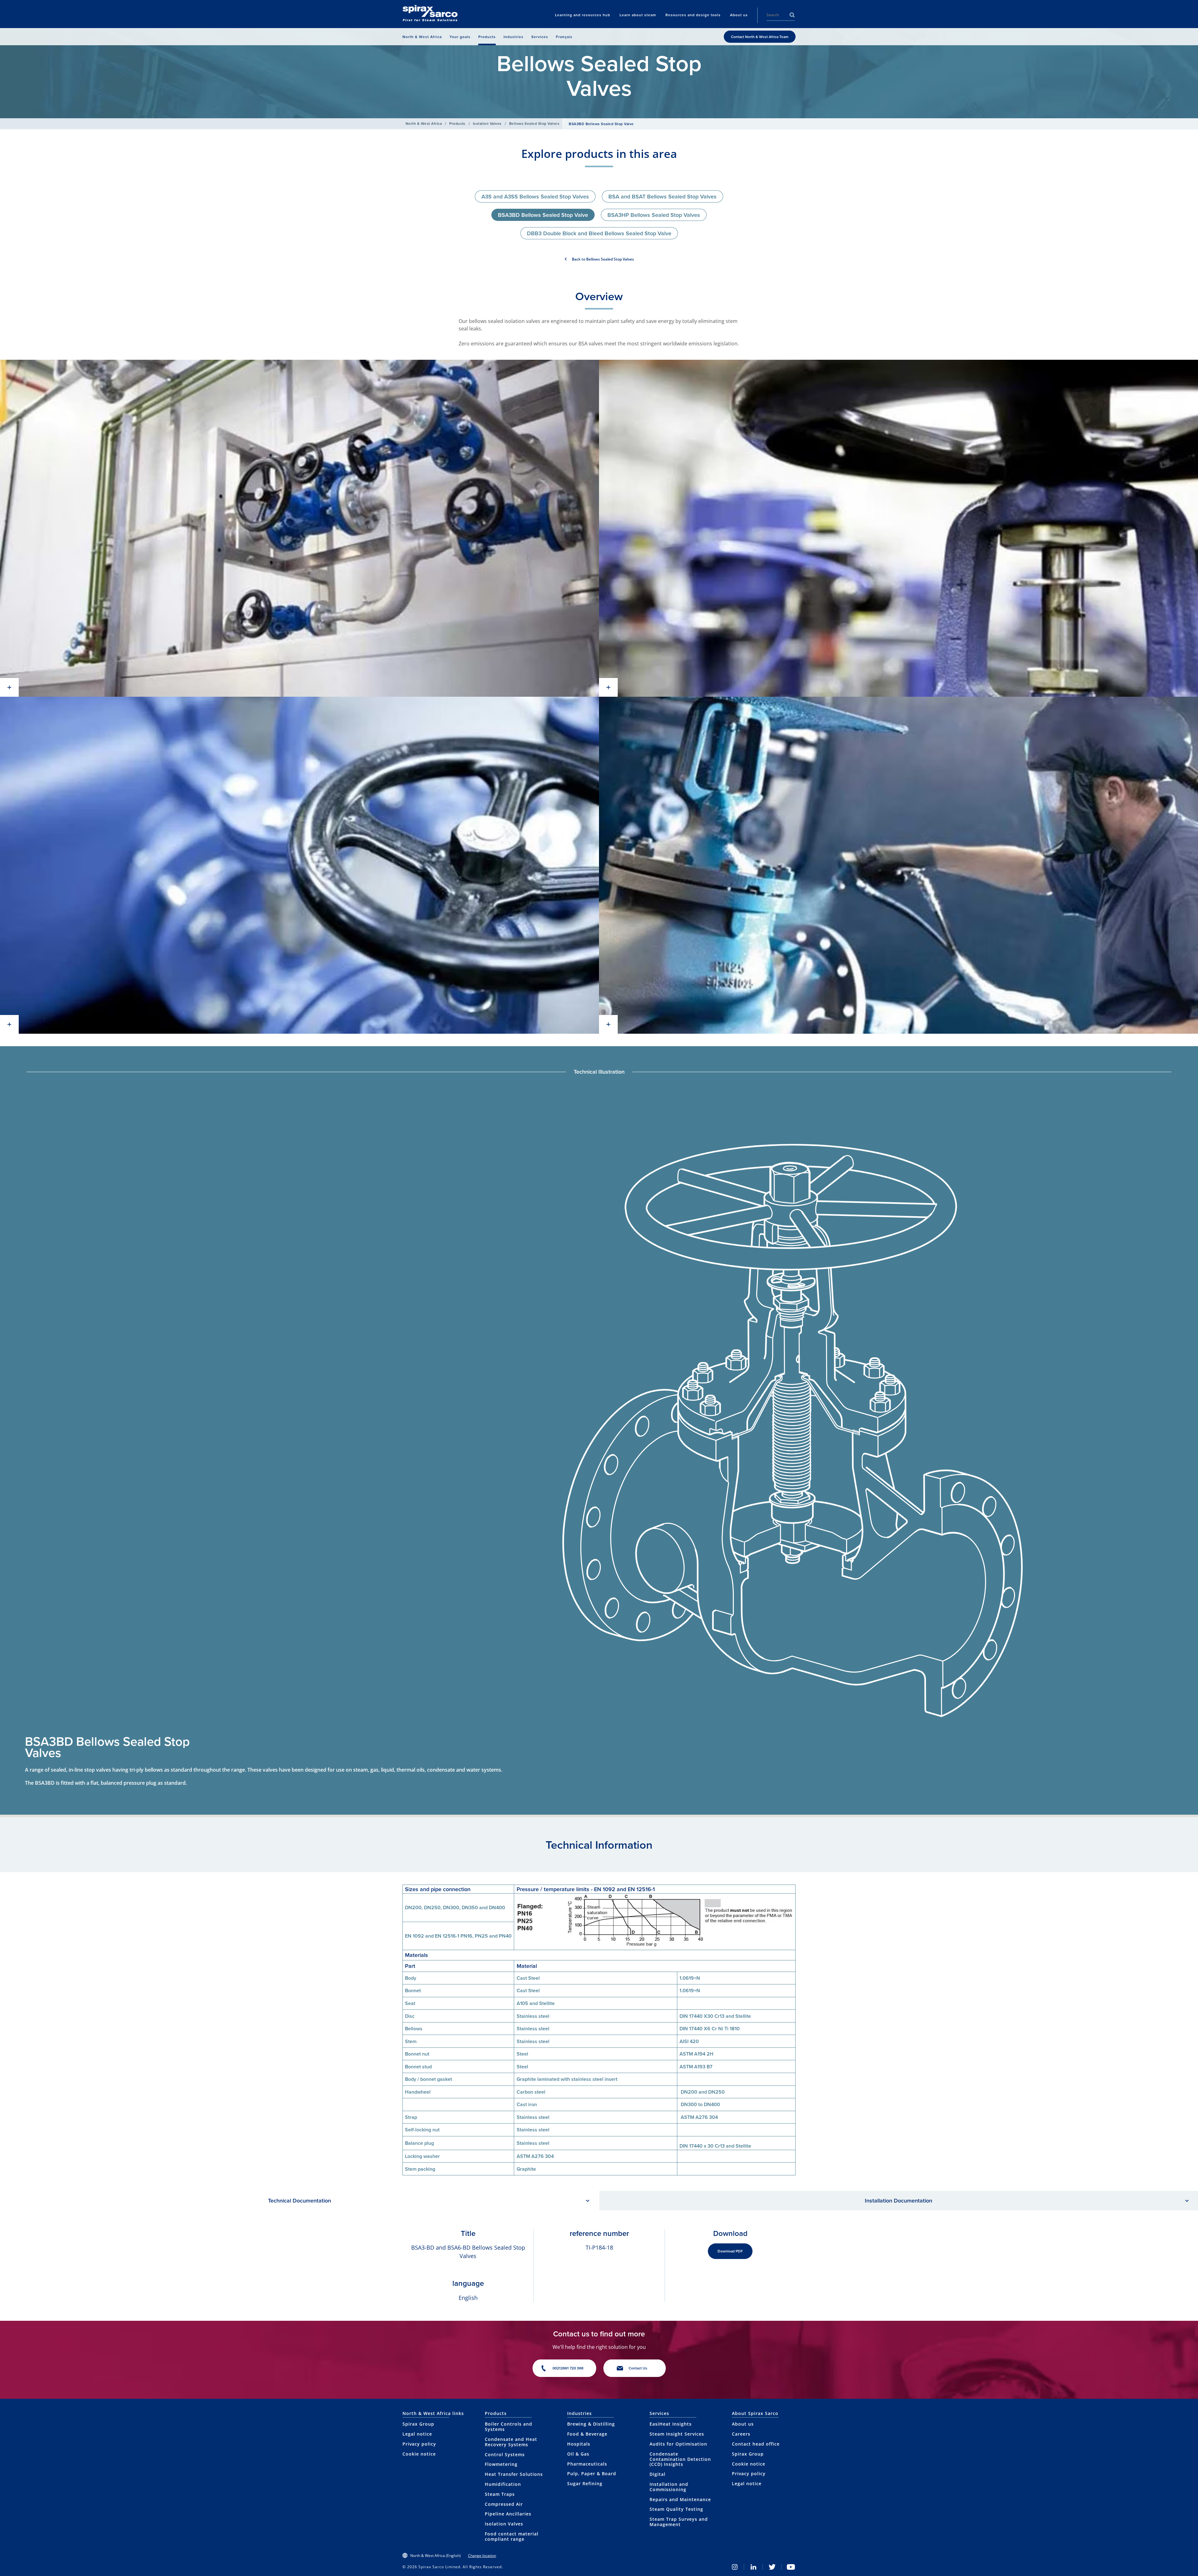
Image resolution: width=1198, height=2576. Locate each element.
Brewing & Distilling (591, 2424)
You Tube (791, 2567)
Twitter (772, 2567)
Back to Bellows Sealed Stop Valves (603, 259)
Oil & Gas (578, 2454)
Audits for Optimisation (678, 2444)
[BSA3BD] (299, 528)
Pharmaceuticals (587, 2464)
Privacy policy (419, 2444)
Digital (657, 2474)
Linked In (753, 2567)
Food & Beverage (587, 2434)
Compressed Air (504, 2504)
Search (792, 15)
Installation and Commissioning (669, 2487)
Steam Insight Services (677, 2434)
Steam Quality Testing (676, 2509)
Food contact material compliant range (512, 2536)
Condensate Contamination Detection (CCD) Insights (680, 2459)
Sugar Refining (585, 2483)
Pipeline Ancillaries (508, 2514)
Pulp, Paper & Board (592, 2474)
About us (743, 2424)
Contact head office (756, 2444)
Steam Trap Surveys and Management (679, 2522)
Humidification (503, 2484)
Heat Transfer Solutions (514, 2474)
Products (457, 123)
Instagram (735, 2567)
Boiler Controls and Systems (509, 2427)
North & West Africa (424, 123)
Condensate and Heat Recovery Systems (511, 2442)
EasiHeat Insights (671, 2424)
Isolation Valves (487, 123)
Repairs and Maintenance (680, 2499)
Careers (741, 2434)
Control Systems (505, 2454)
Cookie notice (419, 2454)
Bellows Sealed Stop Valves (534, 123)
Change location (482, 2556)
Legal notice (417, 2434)
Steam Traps (500, 2494)
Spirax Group (418, 2424)
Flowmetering (501, 2464)
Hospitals (579, 2444)
